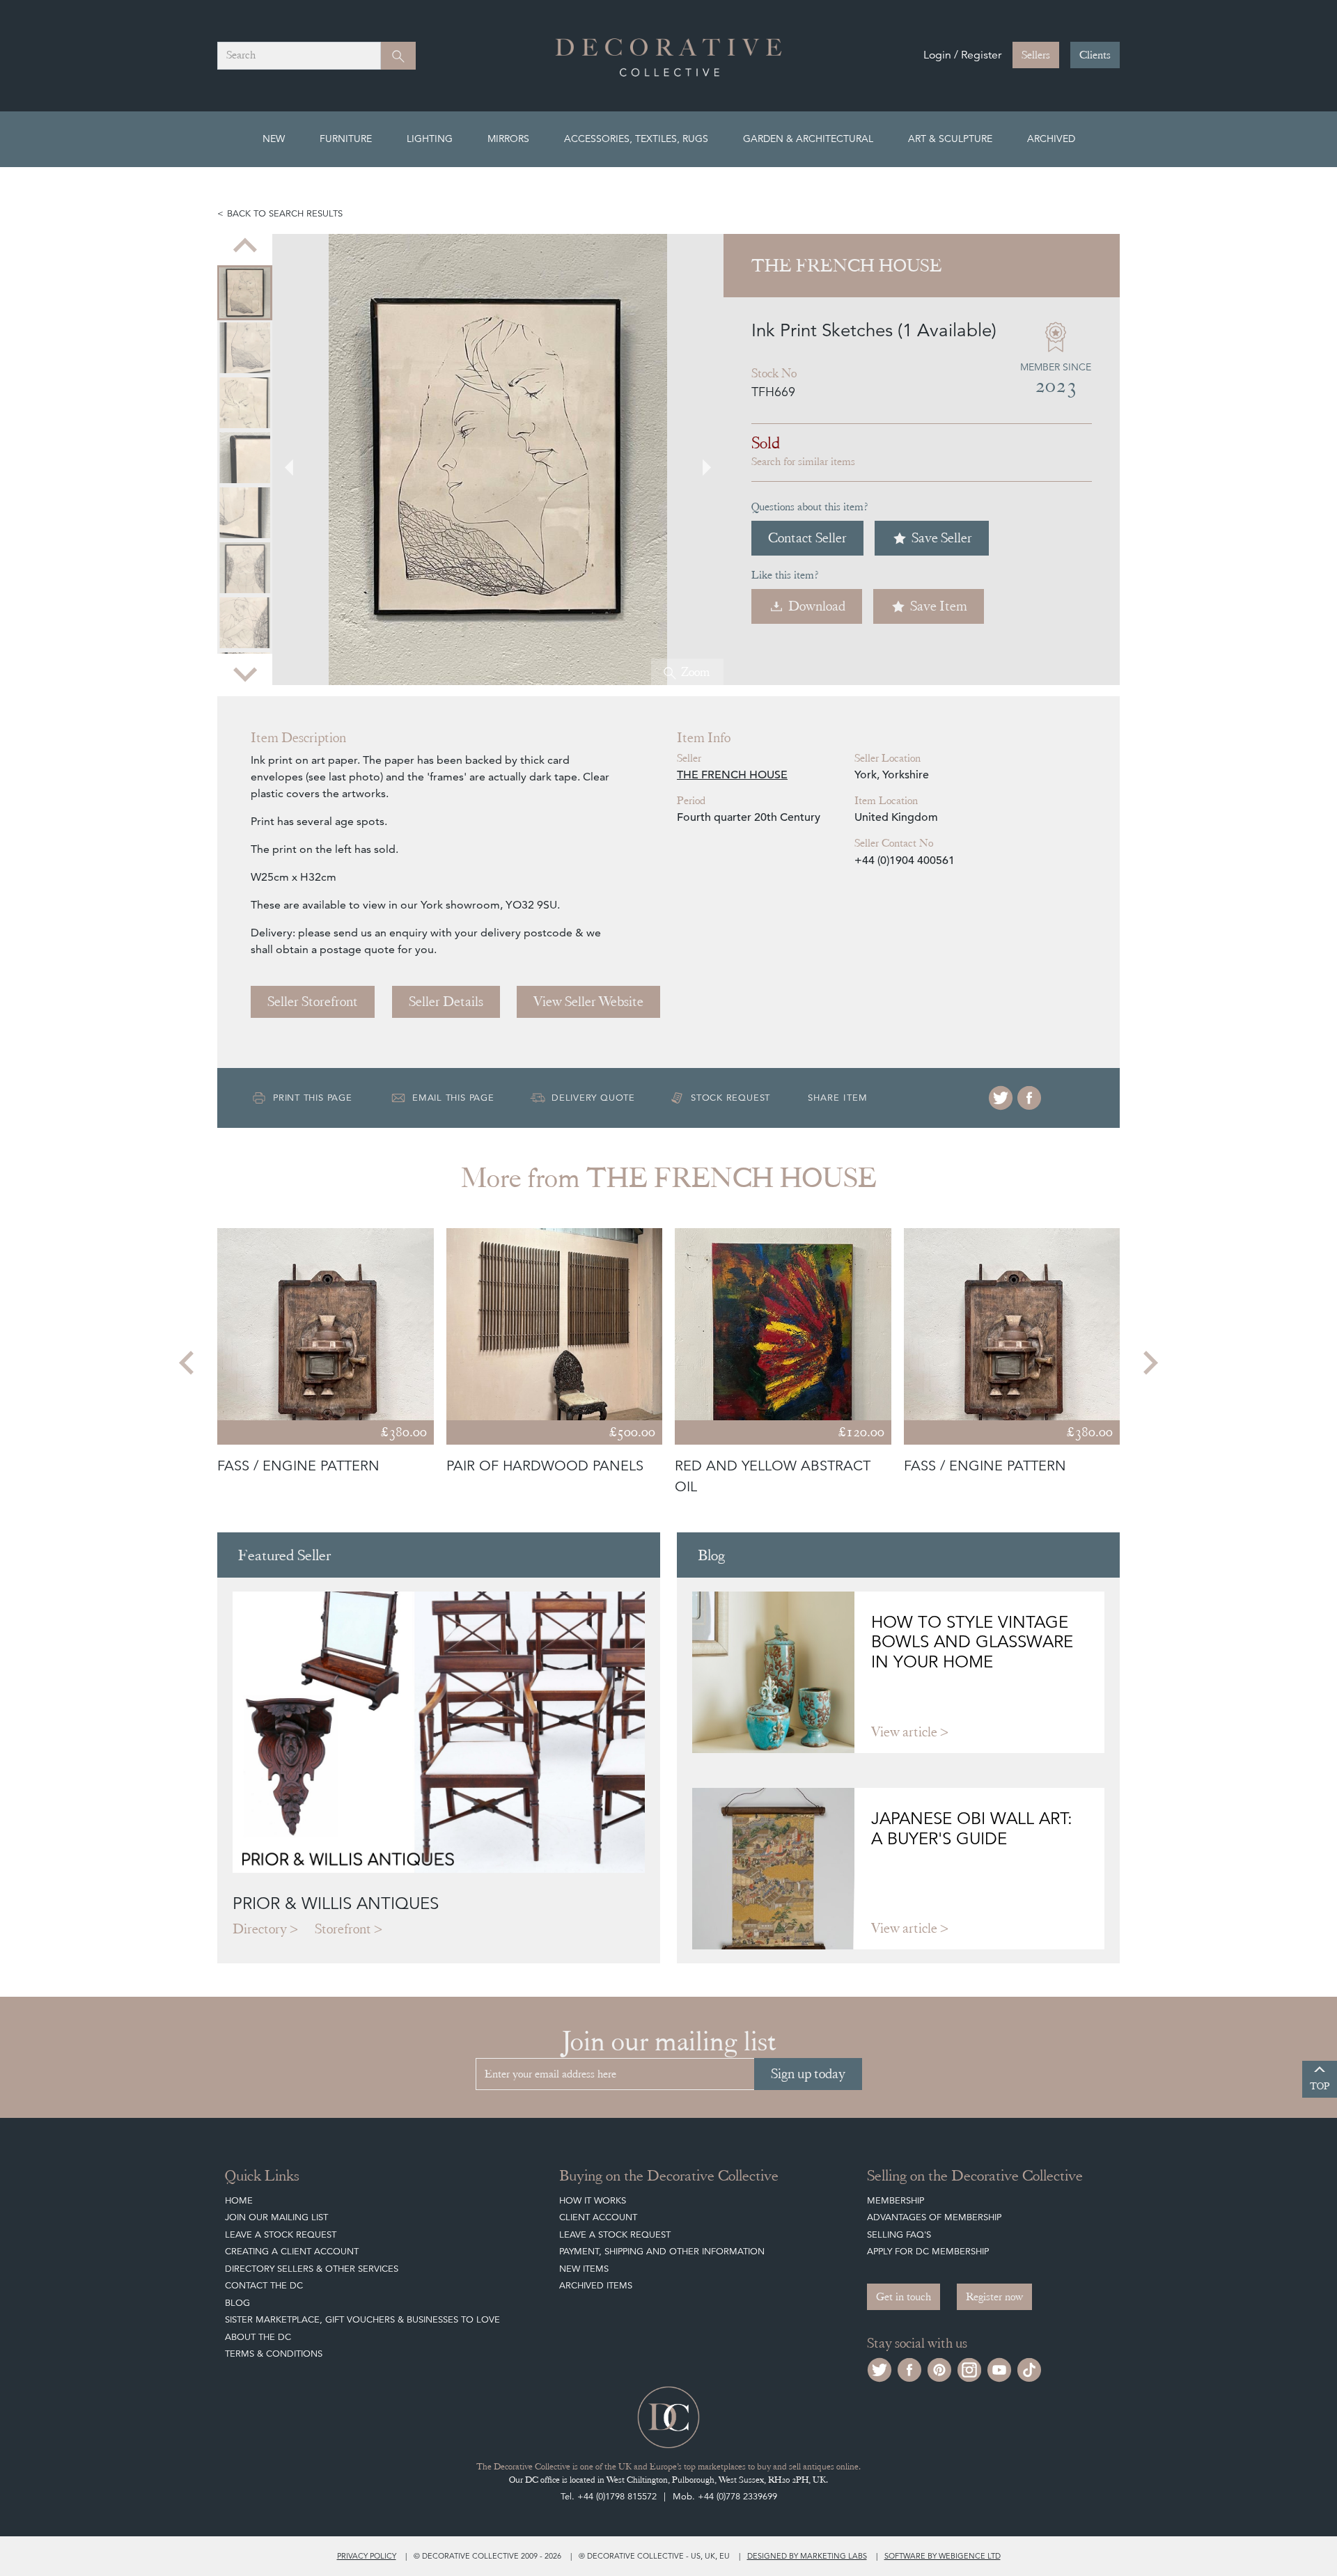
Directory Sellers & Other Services (312, 2269)
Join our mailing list (276, 2217)
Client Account (598, 2217)
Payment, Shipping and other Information (662, 2251)
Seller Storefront (313, 1002)
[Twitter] (1001, 1098)
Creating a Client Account (292, 2251)
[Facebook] (1029, 1098)
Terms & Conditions (274, 2354)
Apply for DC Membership (928, 2251)
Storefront (343, 1929)
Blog (237, 2303)
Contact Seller (807, 538)
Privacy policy (367, 2556)
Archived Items (596, 2285)
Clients (1095, 55)
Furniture (346, 139)
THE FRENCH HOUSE (732, 775)
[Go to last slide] (188, 1362)
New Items (584, 2269)
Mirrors (508, 139)
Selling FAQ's (899, 2235)
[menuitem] (245, 293)
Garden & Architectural (808, 139)
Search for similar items (803, 462)
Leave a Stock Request (281, 2235)
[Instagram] (969, 2368)
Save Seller (942, 538)
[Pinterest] (939, 2368)
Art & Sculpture (950, 139)
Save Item (939, 606)
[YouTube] (999, 2368)
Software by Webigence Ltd (943, 2556)
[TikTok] (1029, 2368)
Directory (260, 1929)
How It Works (593, 2200)
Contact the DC (264, 2285)
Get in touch (904, 2297)
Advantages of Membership (934, 2217)
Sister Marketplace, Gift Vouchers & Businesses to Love (362, 2319)
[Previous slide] (245, 246)
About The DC (258, 2337)
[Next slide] (245, 673)
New (274, 139)
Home (239, 2200)
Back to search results (285, 213)
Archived (1051, 139)
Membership (896, 2200)
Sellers (1036, 55)
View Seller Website (588, 1002)
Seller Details (446, 1002)
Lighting (430, 139)
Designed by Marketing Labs (807, 2556)
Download (817, 606)
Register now (994, 2297)
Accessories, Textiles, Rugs (636, 139)
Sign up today (808, 2074)
